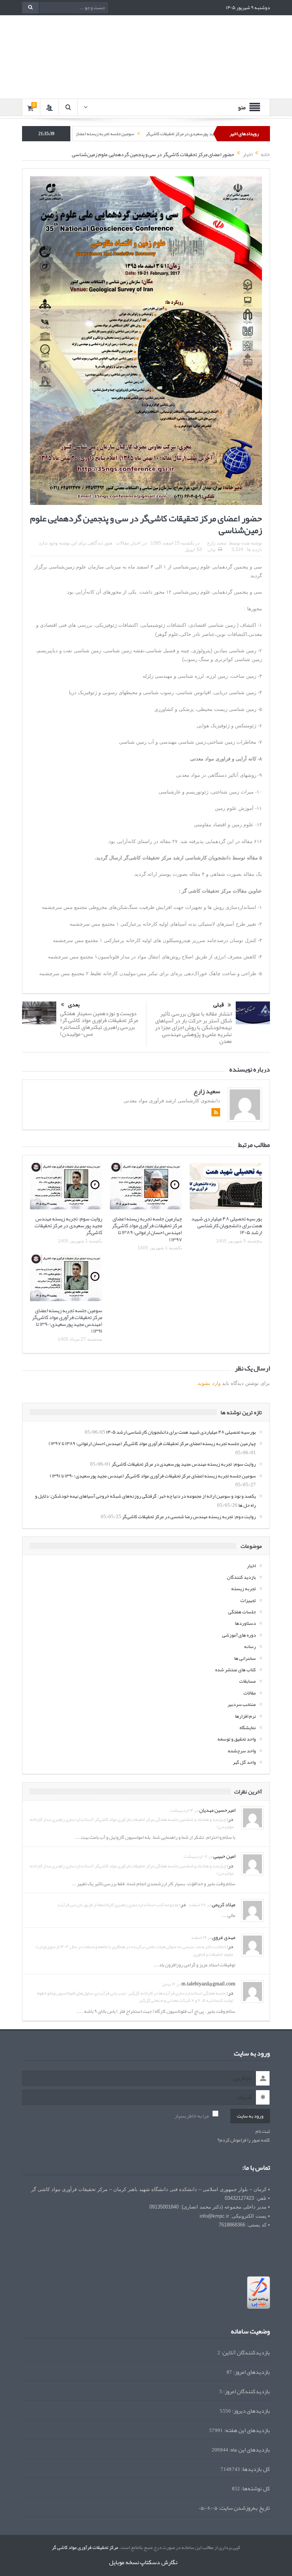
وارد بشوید (209, 1383)
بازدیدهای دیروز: (250, 2411)
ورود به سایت (250, 2116)
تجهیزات (248, 1600)
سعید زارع (217, 543)
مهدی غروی (224, 1937)
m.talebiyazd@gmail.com (208, 1984)
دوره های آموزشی (239, 1635)
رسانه (250, 1647)
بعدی (74, 1005)
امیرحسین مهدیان (217, 1810)
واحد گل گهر (244, 1762)
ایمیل (190, 550)
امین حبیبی (224, 1856)
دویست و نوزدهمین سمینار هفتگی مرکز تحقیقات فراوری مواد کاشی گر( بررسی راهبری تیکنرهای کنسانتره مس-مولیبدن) (99, 1024)
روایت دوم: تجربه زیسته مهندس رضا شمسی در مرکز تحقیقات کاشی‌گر (189, 1517)
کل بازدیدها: (255, 2469)
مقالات (122, 543)
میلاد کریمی (224, 1904)
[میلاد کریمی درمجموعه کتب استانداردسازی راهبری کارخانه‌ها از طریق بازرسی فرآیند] (252, 1912)
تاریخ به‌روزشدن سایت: (244, 2508)
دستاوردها (245, 1623)
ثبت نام (263, 2131)
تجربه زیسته (244, 1589)
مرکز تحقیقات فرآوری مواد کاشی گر (85, 2547)
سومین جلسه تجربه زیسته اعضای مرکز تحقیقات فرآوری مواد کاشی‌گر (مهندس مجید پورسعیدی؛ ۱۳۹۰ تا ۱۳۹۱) (67, 1321)
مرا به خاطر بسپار (192, 2116)
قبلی (219, 1005)
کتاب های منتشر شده (236, 1670)
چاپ (211, 550)
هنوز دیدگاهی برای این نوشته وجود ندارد (75, 543)
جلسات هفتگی (242, 1612)
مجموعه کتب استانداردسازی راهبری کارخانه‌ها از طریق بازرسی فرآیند (118, 1905)
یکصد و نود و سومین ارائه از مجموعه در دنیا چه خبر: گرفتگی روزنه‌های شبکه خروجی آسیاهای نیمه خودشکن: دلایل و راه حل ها (145, 1500)
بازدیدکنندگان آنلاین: (245, 2353)
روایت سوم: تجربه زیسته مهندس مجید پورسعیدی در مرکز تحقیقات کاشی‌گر (68, 1225)
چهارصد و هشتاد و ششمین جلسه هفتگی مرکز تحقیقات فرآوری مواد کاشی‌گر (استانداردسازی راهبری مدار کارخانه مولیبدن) (132, 1823)
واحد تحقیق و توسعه (237, 1739)
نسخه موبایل (124, 2562)
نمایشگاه (248, 1728)
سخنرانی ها (245, 1658)
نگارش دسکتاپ (159, 2562)
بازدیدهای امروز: (251, 2372)
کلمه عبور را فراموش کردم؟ (244, 2140)
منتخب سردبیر (242, 1704)
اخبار (136, 543)
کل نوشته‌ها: (255, 2489)
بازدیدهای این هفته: (246, 2430)
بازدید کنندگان (241, 1577)
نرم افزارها (245, 1716)
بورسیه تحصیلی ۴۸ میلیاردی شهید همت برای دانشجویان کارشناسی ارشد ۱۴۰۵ (227, 1225)
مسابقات (248, 1681)
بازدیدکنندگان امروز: (246, 2392)
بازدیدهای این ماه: (249, 2450)
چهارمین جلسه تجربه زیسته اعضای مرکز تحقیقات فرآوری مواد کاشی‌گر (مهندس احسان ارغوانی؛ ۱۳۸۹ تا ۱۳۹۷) (147, 1229)
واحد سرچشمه (242, 1751)
